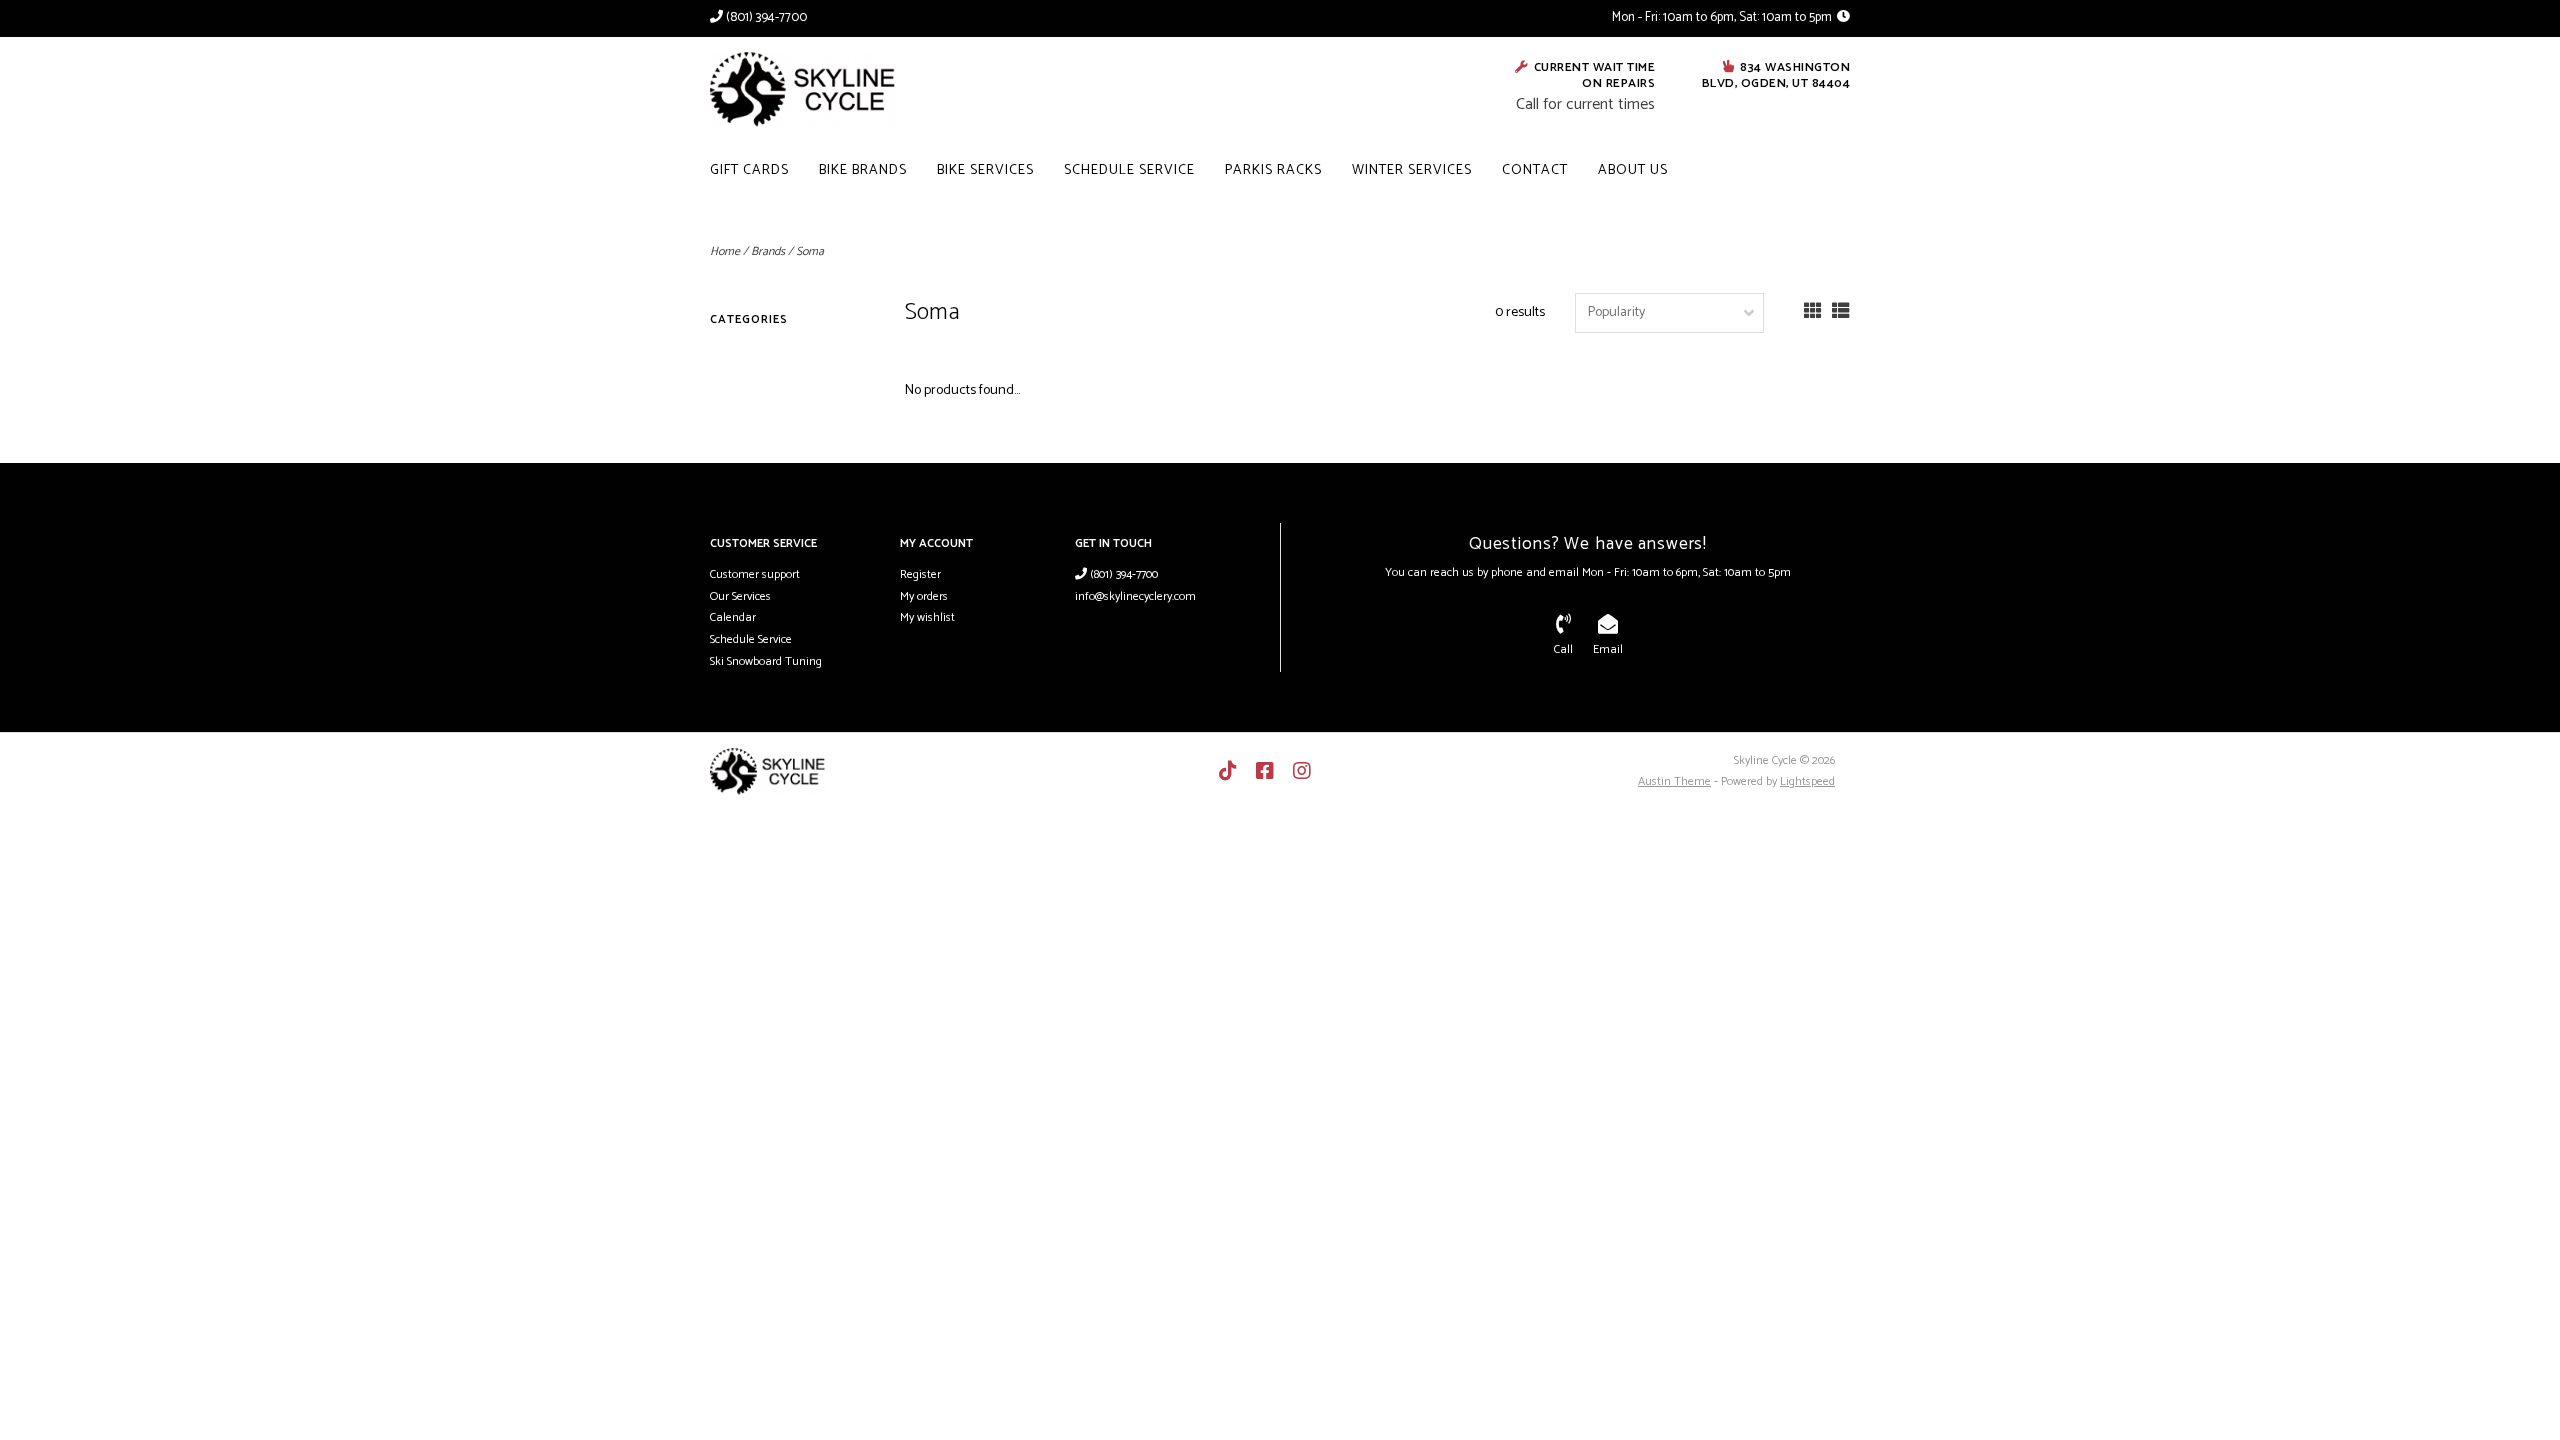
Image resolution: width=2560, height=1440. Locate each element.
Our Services (740, 596)
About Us (1633, 170)
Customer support (755, 574)
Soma (810, 251)
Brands (768, 251)
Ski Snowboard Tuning (766, 661)
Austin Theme (1674, 781)
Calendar (733, 617)
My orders (924, 596)
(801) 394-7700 (1122, 574)
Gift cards (749, 170)
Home (725, 251)
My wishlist (927, 617)
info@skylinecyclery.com (1135, 596)
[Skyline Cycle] (841, 89)
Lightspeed (1807, 781)
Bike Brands (863, 170)
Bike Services (985, 170)
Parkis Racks (1273, 170)
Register (920, 574)
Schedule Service (1129, 170)
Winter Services (1412, 170)
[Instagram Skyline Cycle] (1302, 771)
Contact (1535, 170)
